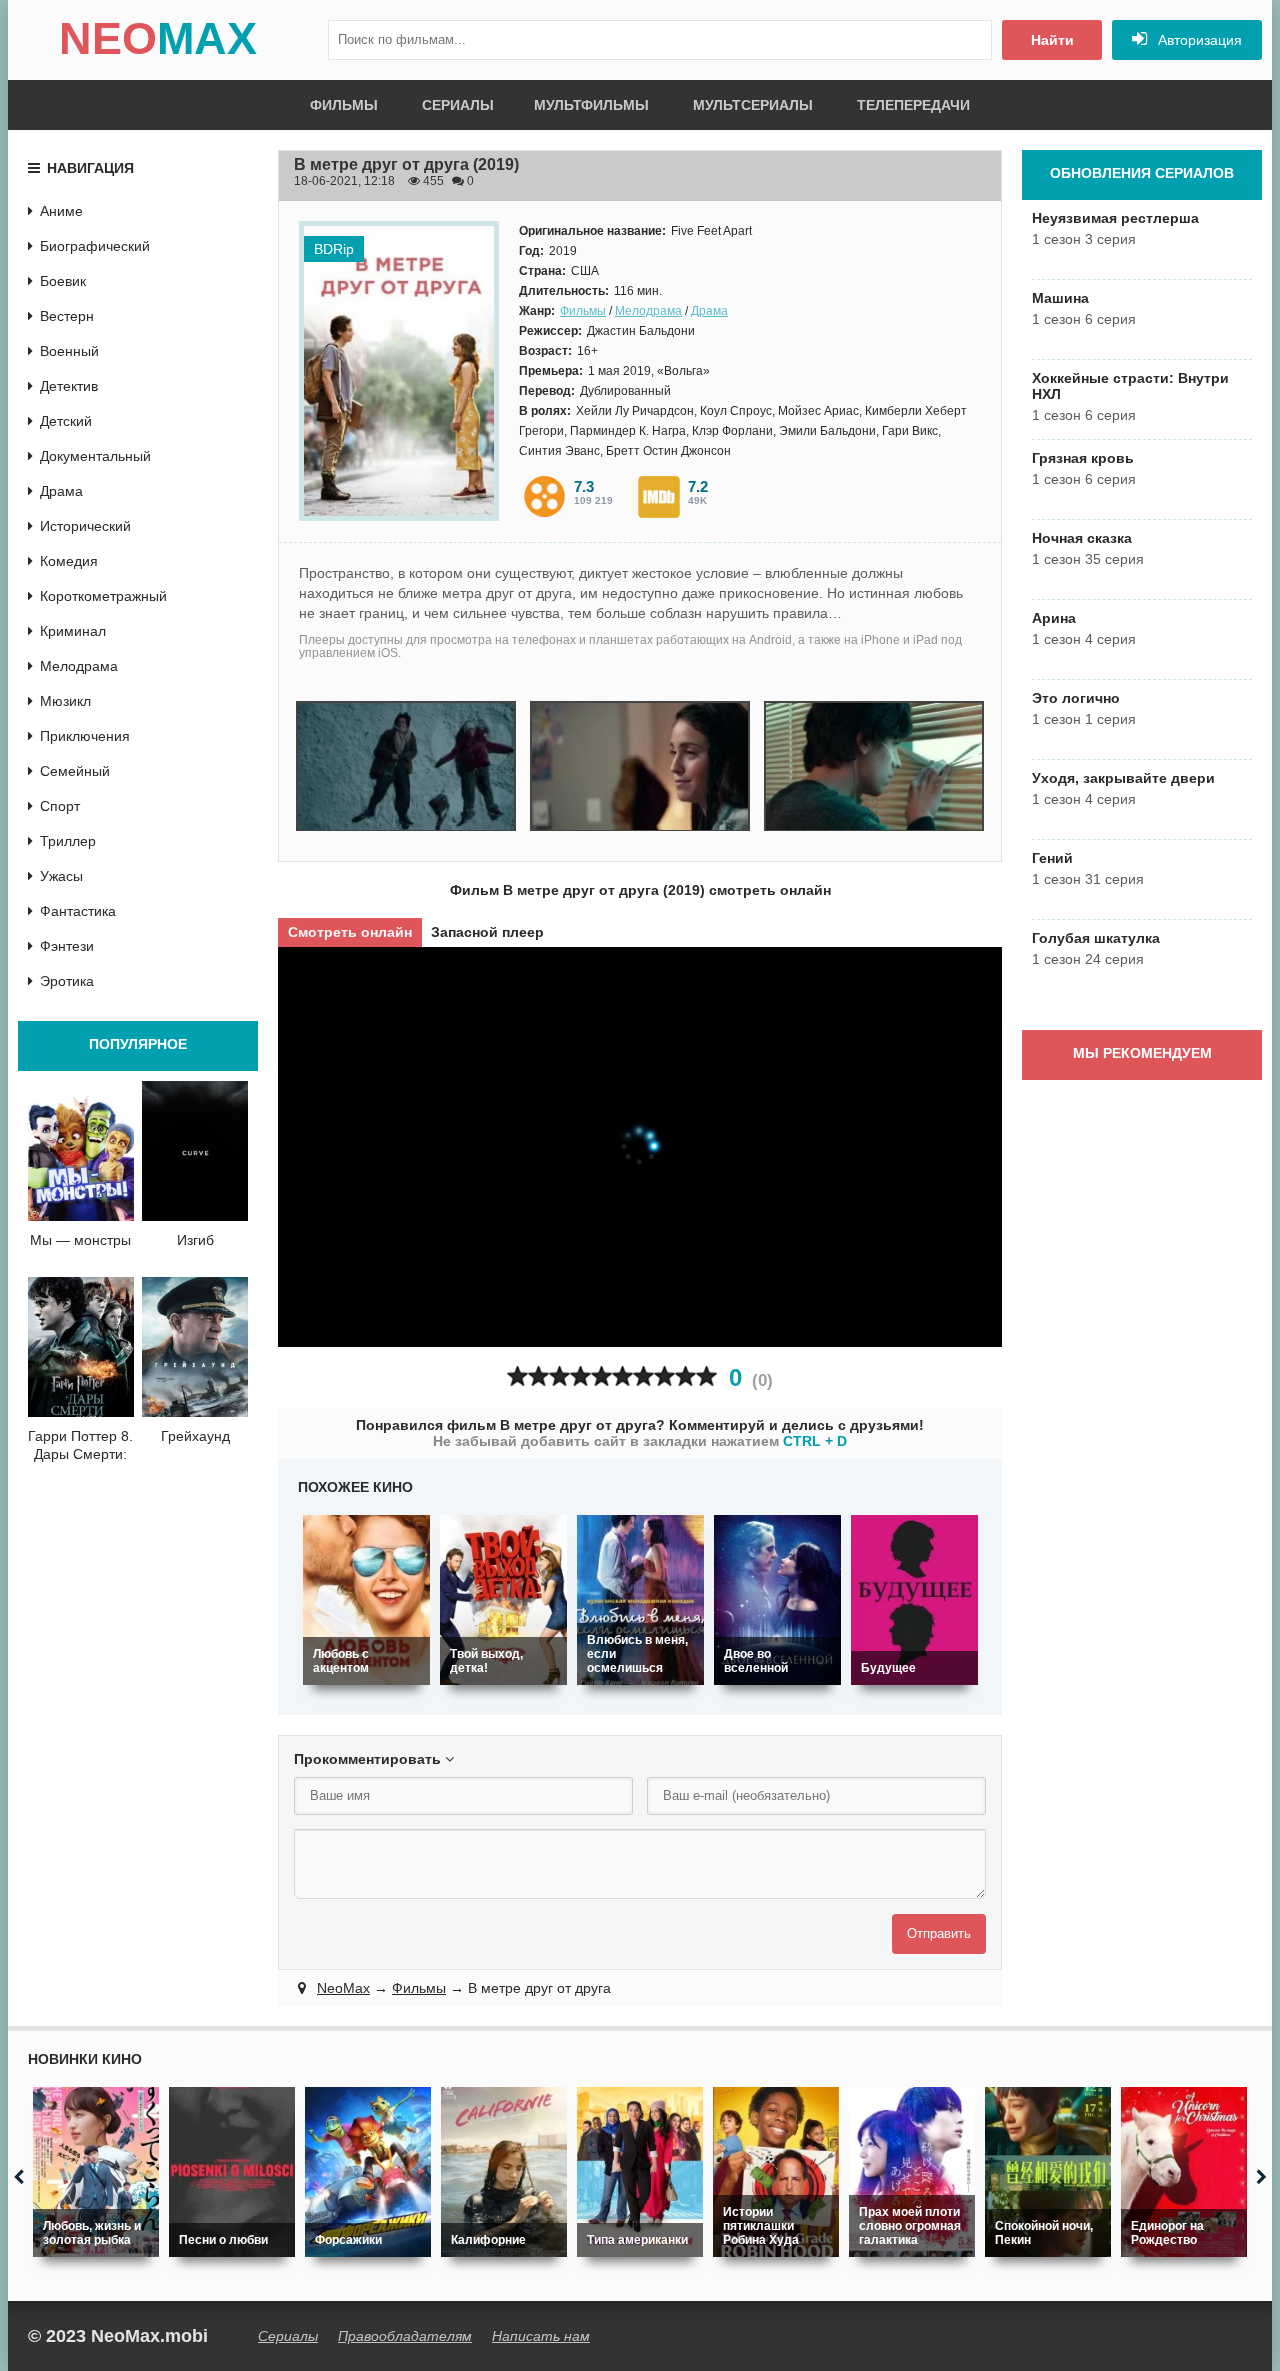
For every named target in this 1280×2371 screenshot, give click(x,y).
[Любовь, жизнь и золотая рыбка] (96, 2172)
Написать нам (541, 2336)
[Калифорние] (504, 2172)
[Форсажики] (368, 2172)
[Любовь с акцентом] (366, 1600)
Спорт (60, 806)
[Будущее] (914, 1600)
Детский (66, 421)
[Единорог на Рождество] (1184, 2172)
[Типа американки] (640, 2172)
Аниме (61, 211)
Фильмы (344, 105)
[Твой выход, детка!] (503, 1600)
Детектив (69, 386)
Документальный (95, 456)
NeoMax (343, 1988)
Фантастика (78, 911)
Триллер (68, 841)
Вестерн (67, 316)
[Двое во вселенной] (777, 1600)
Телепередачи (913, 105)
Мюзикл (65, 701)
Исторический (85, 526)
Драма (709, 311)
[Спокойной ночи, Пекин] (1048, 2172)
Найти (1052, 40)
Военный (69, 351)
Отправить (939, 1933)
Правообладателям (405, 2336)
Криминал (73, 631)
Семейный (75, 771)
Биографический (95, 246)
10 (706, 1376)
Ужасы (61, 876)
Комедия (69, 561)
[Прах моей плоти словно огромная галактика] (912, 2172)
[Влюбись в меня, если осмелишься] (640, 1600)
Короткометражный (103, 596)
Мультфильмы (591, 105)
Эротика (67, 981)
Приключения (85, 736)
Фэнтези (67, 946)
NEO (158, 38)
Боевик (63, 281)
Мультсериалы (753, 105)
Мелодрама (648, 311)
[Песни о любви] (232, 2172)
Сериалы (458, 105)
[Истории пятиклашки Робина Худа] (776, 2172)
